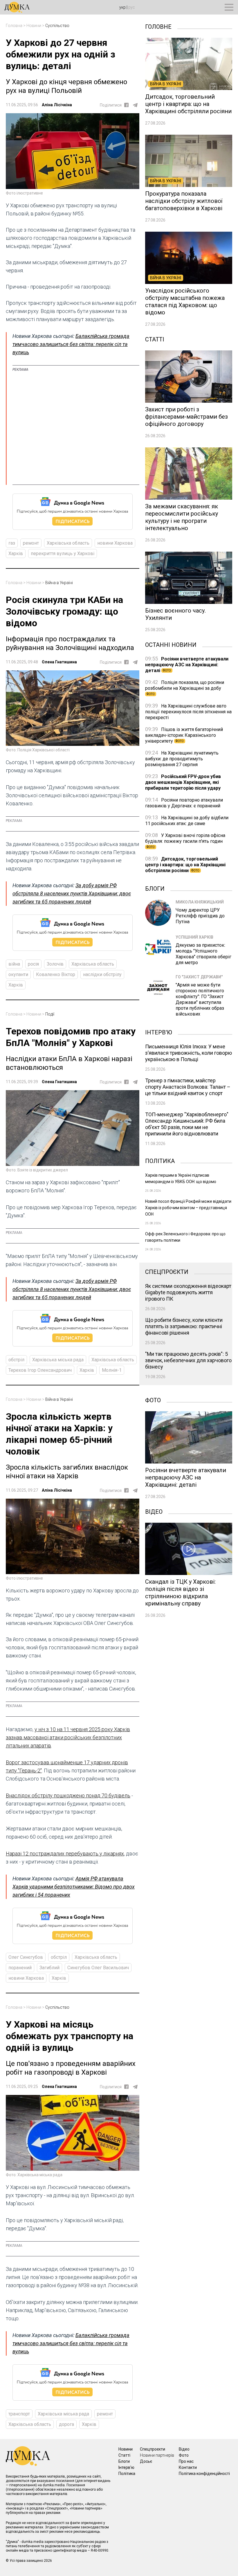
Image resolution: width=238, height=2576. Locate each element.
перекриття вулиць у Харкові (63, 553)
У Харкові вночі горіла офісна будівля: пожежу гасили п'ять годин (185, 841)
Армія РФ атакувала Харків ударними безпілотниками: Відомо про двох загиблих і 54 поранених (74, 1887)
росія (33, 964)
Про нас (186, 2461)
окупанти (18, 974)
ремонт (31, 543)
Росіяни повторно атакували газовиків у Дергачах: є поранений (184, 803)
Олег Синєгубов (26, 1957)
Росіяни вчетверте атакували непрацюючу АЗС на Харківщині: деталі (187, 665)
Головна (14, 26)
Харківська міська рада (58, 1360)
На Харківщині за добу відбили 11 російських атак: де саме (187, 821)
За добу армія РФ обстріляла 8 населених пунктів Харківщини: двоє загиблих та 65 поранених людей (72, 893)
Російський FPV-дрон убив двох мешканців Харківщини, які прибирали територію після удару (183, 782)
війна (14, 964)
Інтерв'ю (159, 1032)
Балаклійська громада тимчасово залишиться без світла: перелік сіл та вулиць (71, 344)
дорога (66, 2424)
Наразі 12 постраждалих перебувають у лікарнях (65, 1854)
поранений (20, 1968)
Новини (34, 26)
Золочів (55, 964)
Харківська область (68, 543)
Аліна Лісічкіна (57, 105)
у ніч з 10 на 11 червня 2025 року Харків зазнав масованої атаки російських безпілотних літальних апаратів (68, 1737)
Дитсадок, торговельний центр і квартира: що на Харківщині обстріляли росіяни (185, 865)
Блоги (155, 888)
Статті (155, 339)
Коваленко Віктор (56, 974)
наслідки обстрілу (102, 974)
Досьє (146, 2461)
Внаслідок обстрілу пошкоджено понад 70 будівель (68, 1795)
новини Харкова (115, 543)
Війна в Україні (59, 583)
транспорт (19, 2414)
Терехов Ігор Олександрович (40, 1370)
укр (122, 7)
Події (50, 1014)
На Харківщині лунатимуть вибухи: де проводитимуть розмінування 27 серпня (182, 759)
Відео (154, 1511)
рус (132, 7)
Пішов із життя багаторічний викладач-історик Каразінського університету (184, 735)
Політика (160, 1160)
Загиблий (49, 1968)
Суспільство (57, 26)
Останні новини (171, 644)
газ (12, 543)
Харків (16, 553)
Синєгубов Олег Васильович (98, 1968)
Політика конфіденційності (204, 2474)
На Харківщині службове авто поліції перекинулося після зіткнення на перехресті (188, 712)
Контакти (188, 2467)
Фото (153, 1400)
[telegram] (135, 105)
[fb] (126, 105)
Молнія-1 (112, 1370)
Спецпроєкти (167, 1271)
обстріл (16, 1360)
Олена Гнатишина (59, 662)
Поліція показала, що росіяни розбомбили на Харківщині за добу (185, 688)
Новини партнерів (157, 2455)
